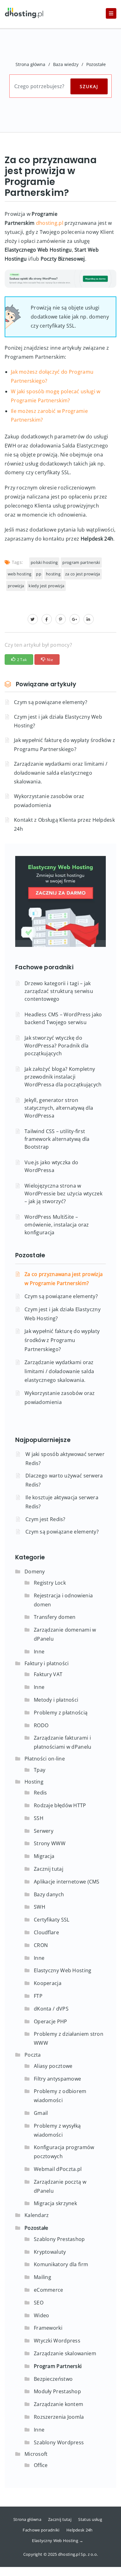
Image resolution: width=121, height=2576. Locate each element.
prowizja (16, 586)
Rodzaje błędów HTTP (60, 1805)
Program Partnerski (58, 2366)
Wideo (42, 2315)
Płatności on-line (45, 1759)
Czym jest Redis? (45, 1519)
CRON (41, 1945)
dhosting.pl (50, 223)
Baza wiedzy (66, 64)
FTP (38, 1996)
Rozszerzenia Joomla (59, 2417)
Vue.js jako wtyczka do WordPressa (52, 1166)
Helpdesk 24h (80, 2530)
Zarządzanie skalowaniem (65, 2353)
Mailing (43, 2277)
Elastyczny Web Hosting (63, 1970)
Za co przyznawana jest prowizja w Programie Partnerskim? (64, 1279)
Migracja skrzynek (55, 2203)
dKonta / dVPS (51, 2009)
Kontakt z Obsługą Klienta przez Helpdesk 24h (64, 824)
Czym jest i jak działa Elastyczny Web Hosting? (58, 721)
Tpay (40, 1770)
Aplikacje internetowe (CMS (67, 1882)
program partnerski (81, 562)
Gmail (41, 2113)
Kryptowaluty (50, 2252)
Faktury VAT (48, 1674)
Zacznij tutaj (49, 1869)
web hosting (20, 574)
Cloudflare (46, 1932)
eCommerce (49, 2290)
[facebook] (47, 619)
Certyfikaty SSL (52, 1920)
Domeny (35, 1572)
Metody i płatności (56, 1700)
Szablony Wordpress (59, 2442)
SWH (40, 1907)
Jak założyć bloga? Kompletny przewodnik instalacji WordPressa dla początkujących (63, 1077)
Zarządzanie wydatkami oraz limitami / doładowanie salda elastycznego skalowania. (61, 773)
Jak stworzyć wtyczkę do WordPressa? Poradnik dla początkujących (56, 1046)
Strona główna (30, 64)
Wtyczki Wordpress (57, 2341)
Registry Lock (50, 1583)
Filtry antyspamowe (57, 2079)
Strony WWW (50, 1843)
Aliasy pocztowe (53, 2066)
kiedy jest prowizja (46, 586)
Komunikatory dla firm (61, 2264)
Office (41, 2465)
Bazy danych (49, 1894)
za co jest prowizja (83, 574)
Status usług (90, 2519)
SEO (39, 2303)
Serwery (44, 1831)
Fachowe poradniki (41, 2530)
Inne (39, 1652)
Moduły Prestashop (57, 2391)
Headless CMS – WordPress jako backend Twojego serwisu (63, 1018)
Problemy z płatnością (61, 1713)
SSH (39, 1818)
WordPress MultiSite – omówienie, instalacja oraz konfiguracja (57, 1225)
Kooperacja (48, 1983)
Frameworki (48, 2328)
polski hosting (44, 562)
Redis (40, 1793)
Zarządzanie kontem (58, 2404)
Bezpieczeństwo (53, 2379)
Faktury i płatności (47, 1663)
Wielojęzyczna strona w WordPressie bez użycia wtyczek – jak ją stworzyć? (63, 1193)
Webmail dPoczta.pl (58, 2169)
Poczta (33, 2055)
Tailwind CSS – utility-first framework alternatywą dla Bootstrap (57, 1139)
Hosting (34, 1782)
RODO (41, 1725)
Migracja (44, 1856)
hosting (53, 574)
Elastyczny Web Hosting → (58, 2541)
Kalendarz (37, 2215)
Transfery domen (55, 1617)
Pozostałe (96, 64)
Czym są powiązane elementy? (51, 702)
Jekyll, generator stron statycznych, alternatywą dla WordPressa (59, 1108)
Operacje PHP (51, 2021)
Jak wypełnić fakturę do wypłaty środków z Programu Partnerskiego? (65, 745)
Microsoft (36, 2454)
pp (39, 574)
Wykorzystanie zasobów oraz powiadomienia (49, 801)
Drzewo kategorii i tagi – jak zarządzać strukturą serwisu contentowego (59, 991)
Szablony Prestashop (59, 2239)
